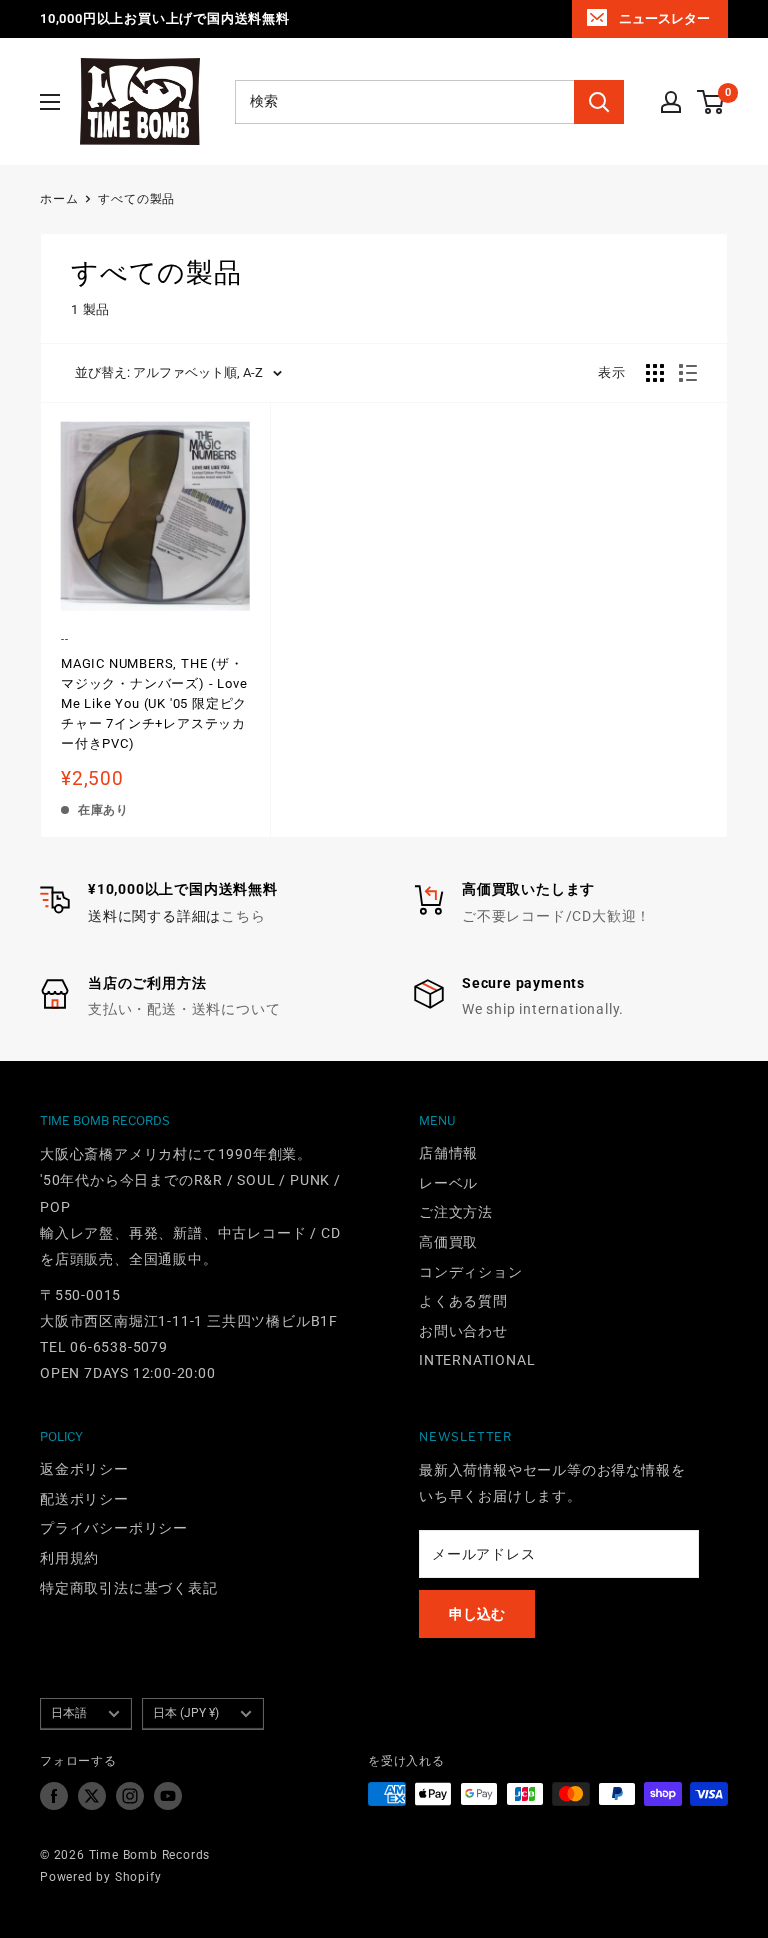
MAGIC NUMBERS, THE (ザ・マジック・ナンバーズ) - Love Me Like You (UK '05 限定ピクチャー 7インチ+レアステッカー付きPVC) (154, 704)
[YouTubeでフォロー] (168, 1796)
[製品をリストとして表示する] (688, 373)
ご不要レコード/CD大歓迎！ (556, 916)
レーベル (448, 1183)
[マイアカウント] (671, 102)
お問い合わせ (463, 1331)
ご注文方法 (456, 1212)
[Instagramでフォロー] (130, 1796)
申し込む (477, 1614)
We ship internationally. (543, 1009)
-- (65, 639)
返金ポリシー (84, 1469)
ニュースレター (664, 18)
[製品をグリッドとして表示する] (655, 373)
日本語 (69, 1713)
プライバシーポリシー (114, 1528)
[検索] (599, 102)
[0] (711, 102)
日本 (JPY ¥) (186, 1713)
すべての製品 (136, 199)
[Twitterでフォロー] (92, 1796)
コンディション (471, 1272)
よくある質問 (463, 1301)
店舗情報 (448, 1153)
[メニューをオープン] (50, 102)
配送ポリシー (84, 1499)
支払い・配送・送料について (184, 1009)
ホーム (59, 199)
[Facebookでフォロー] (54, 1796)
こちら (243, 916)
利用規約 (69, 1558)
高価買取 (448, 1242)
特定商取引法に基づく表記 (129, 1588)
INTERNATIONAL (477, 1360)
